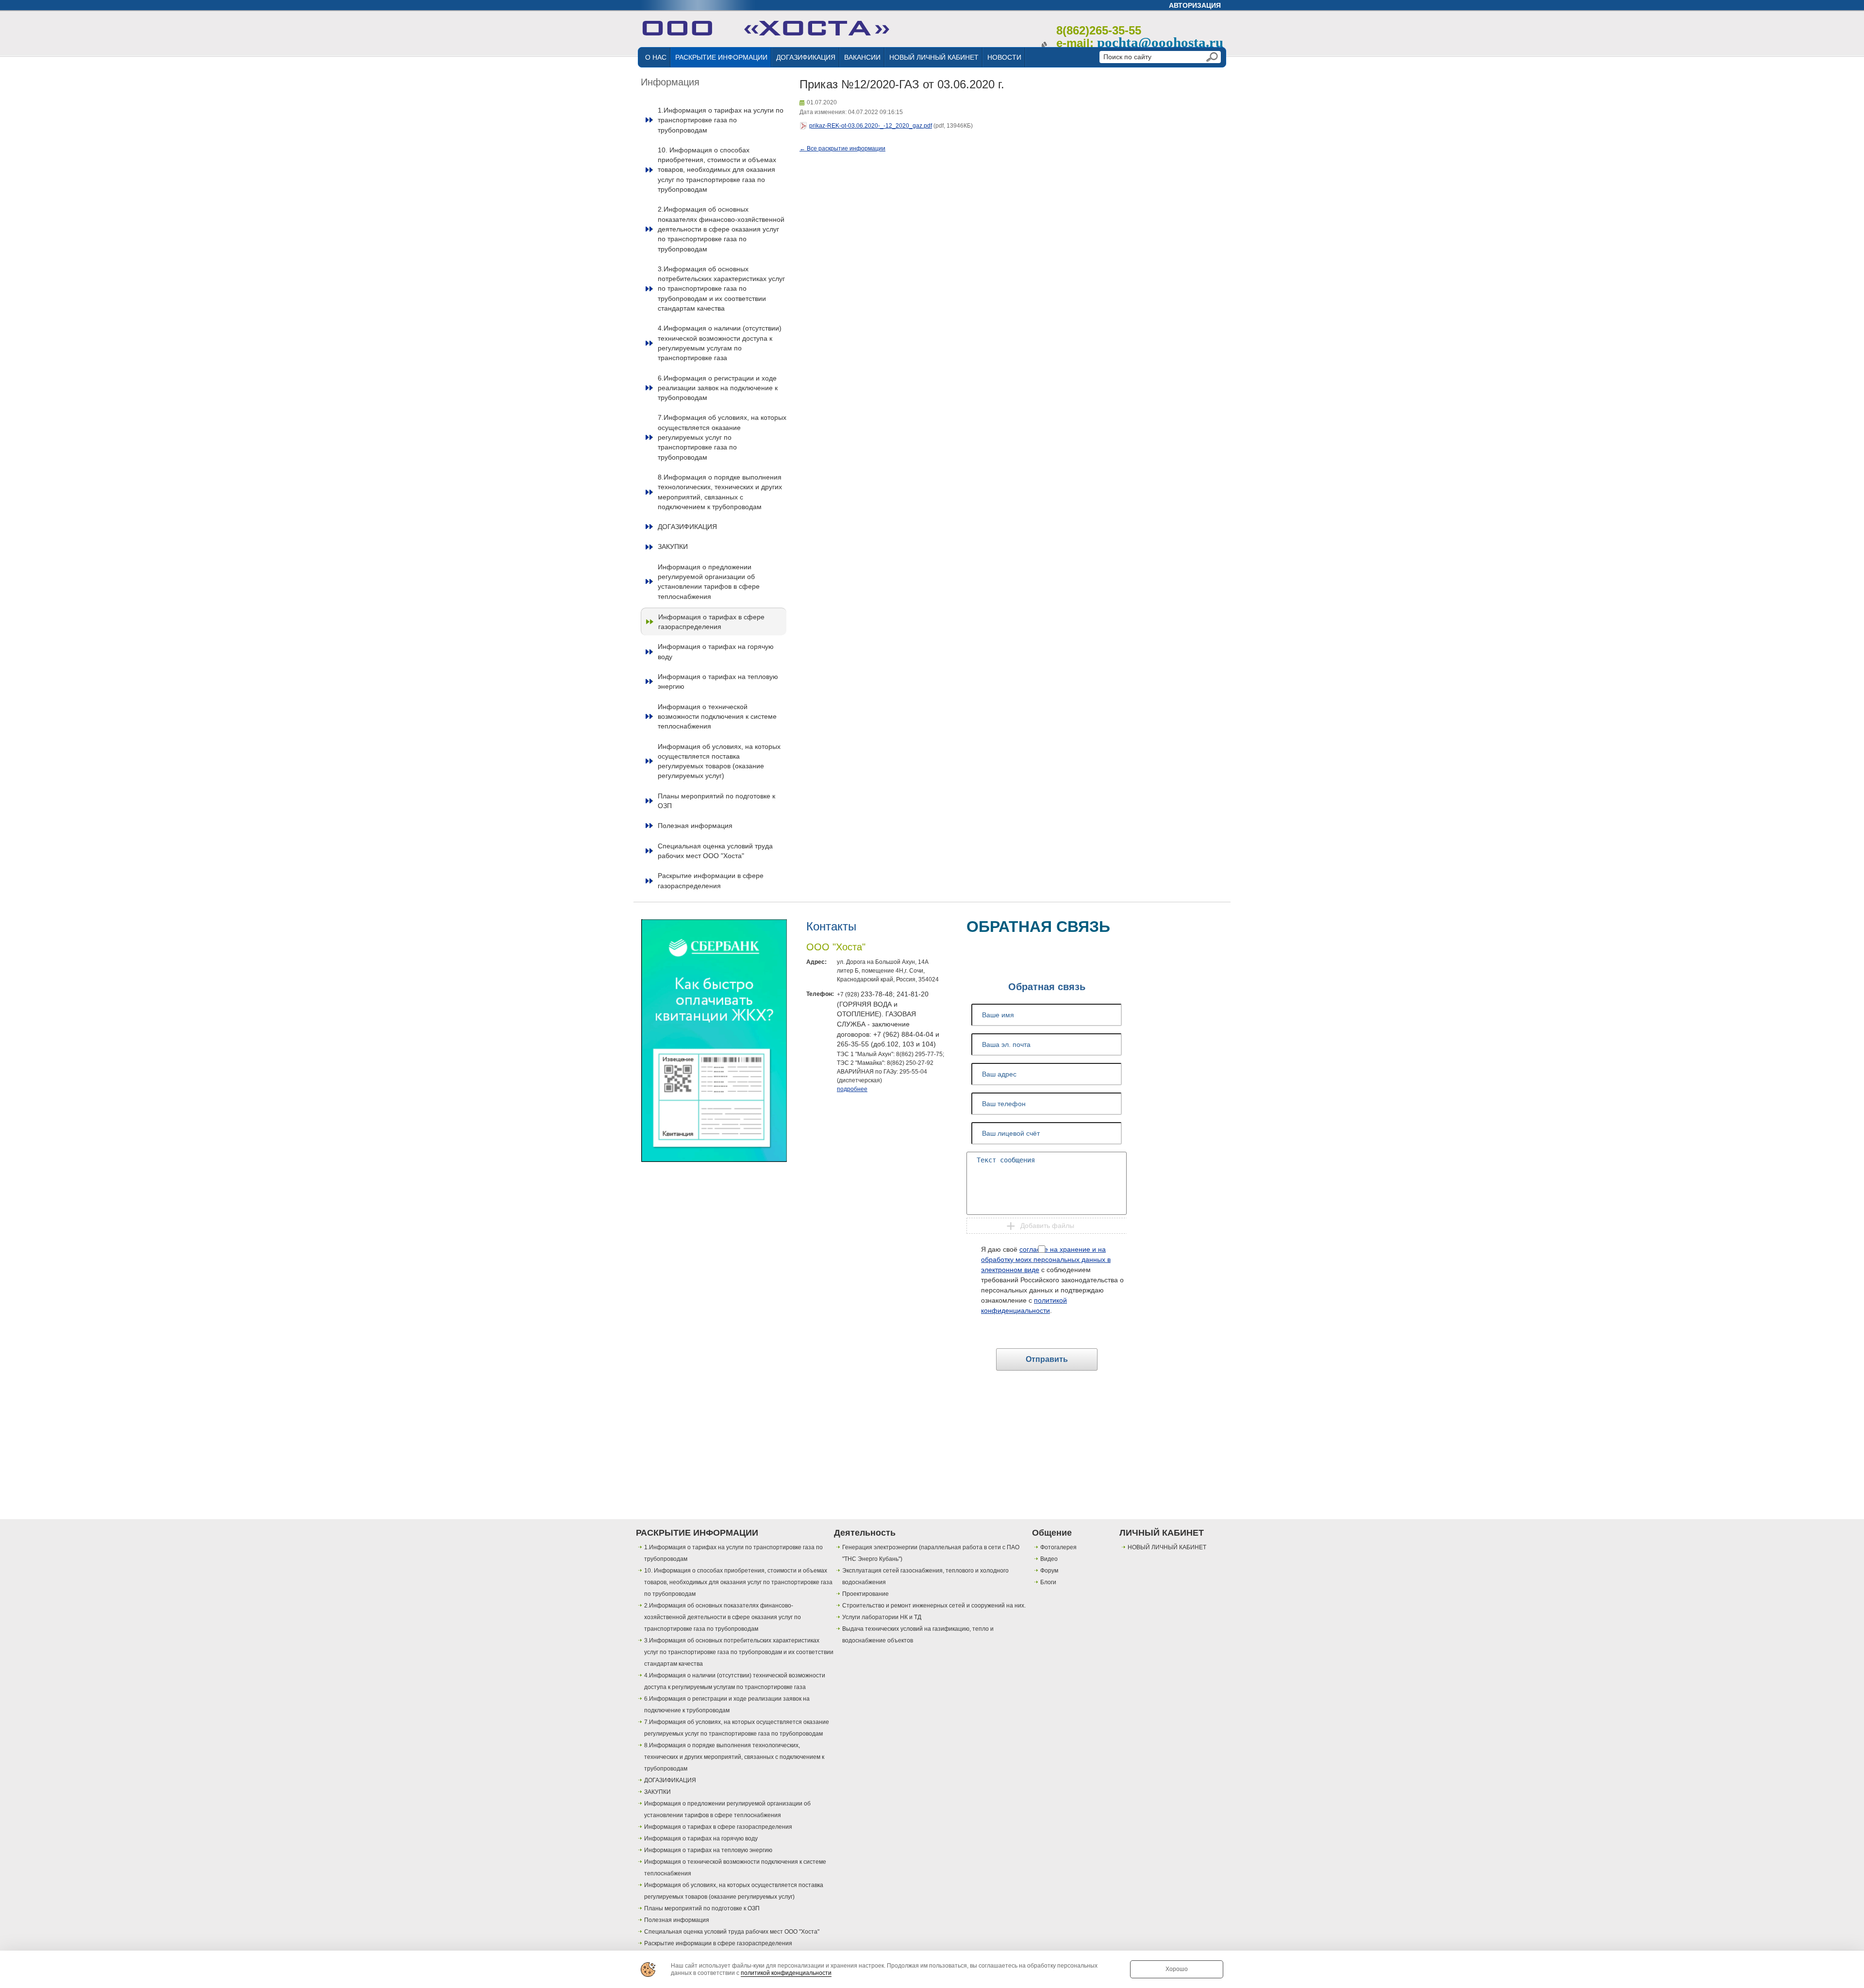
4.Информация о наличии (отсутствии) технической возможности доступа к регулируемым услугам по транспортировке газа (720, 343)
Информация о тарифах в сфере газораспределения (711, 622)
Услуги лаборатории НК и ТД (882, 1617)
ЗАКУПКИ (673, 547)
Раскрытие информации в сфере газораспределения (711, 880)
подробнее (852, 1089)
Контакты (831, 926)
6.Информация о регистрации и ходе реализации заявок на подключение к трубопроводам (718, 388)
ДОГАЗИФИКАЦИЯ (806, 57)
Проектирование (865, 1594)
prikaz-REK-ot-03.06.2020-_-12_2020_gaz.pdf (871, 126)
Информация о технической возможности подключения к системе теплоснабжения (717, 717)
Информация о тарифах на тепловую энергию (718, 681)
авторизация (1195, 5)
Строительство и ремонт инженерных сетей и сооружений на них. (934, 1606)
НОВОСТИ (1004, 57)
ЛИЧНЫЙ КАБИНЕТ (1162, 1533)
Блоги (1048, 1582)
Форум (1049, 1571)
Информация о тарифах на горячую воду (716, 651)
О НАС (656, 57)
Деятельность (865, 1533)
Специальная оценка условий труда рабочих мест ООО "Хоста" (715, 851)
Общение (1052, 1533)
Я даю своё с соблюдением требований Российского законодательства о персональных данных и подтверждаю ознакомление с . (1052, 1280)
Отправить (1047, 1359)
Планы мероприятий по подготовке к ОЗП (716, 801)
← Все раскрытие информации (842, 149)
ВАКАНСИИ (862, 57)
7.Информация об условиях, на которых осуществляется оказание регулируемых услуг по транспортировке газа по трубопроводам (722, 437)
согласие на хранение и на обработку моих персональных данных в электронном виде (1046, 1259)
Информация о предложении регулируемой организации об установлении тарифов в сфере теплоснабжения (709, 582)
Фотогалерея (1058, 1547)
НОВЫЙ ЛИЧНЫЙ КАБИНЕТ (934, 57)
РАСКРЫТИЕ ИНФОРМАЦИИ (721, 57)
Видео (1049, 1559)
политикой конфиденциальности (786, 1973)
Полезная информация (695, 826)
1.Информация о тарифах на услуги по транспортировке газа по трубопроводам (721, 120)
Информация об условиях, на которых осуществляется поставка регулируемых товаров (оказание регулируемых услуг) (719, 761)
